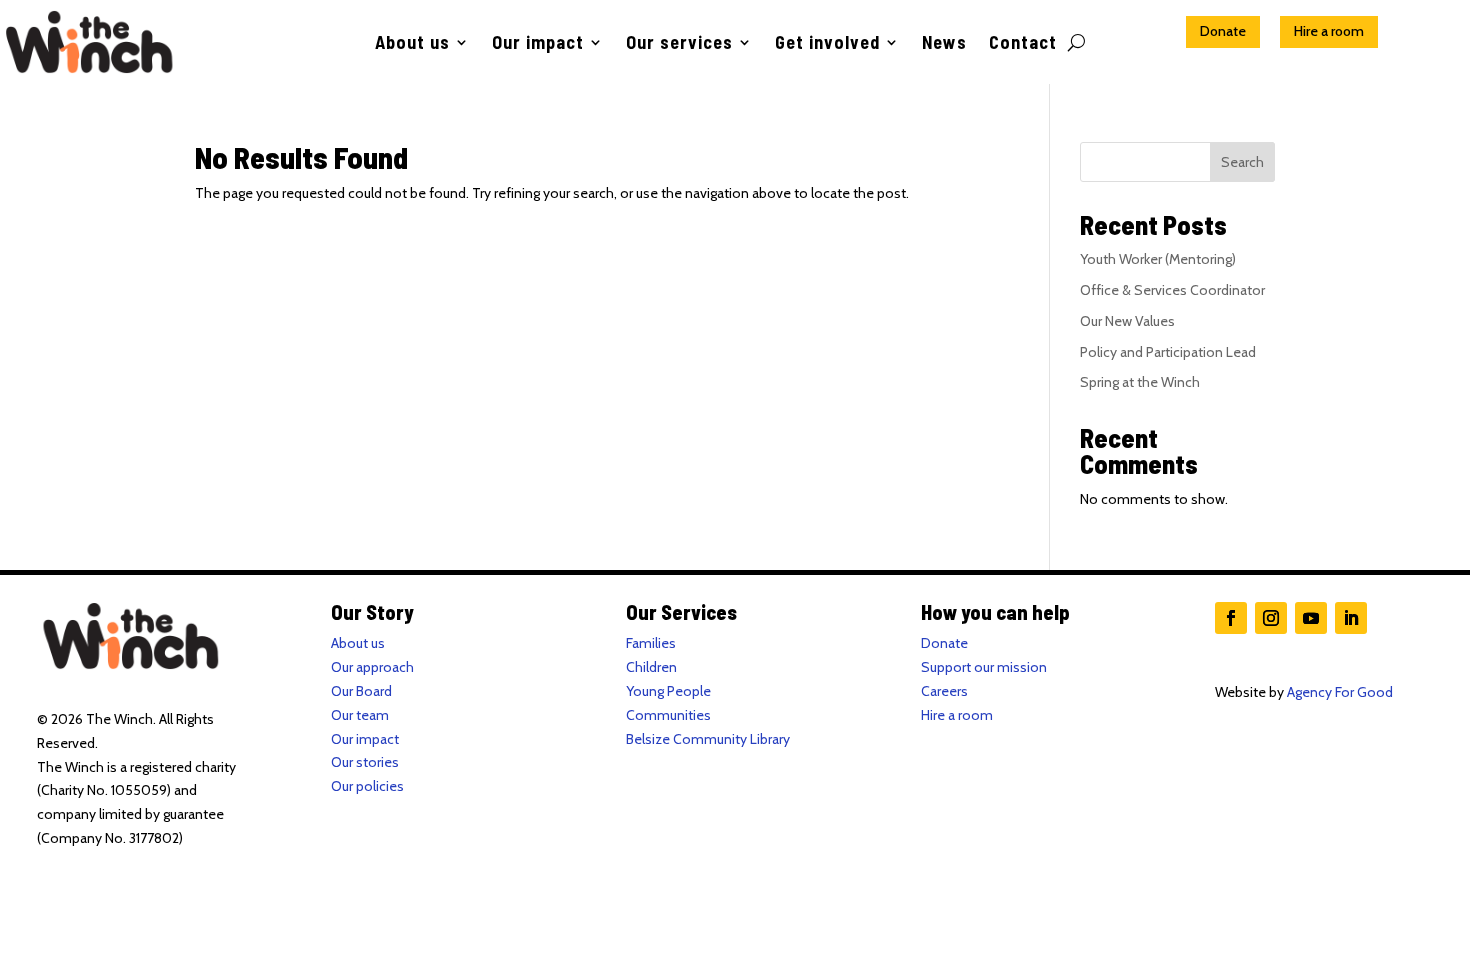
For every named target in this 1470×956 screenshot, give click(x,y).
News (944, 44)
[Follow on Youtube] (1311, 618)
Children (651, 667)
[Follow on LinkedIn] (1351, 618)
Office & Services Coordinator (1172, 290)
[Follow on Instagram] (1271, 618)
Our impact (538, 44)
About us (412, 44)
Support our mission (984, 667)
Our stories (365, 762)
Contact (1023, 44)
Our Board (361, 691)
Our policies (367, 786)
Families (651, 643)
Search (1242, 162)
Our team (360, 715)
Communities (668, 715)
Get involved (827, 44)
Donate (1223, 31)
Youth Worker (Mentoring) (1158, 259)
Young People (668, 691)
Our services (679, 44)
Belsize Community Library (708, 739)
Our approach (372, 667)
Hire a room (1329, 31)
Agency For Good (1340, 692)
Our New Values (1127, 321)
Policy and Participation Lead (1168, 352)
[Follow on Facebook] (1231, 618)
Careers (944, 691)
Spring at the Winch (1140, 382)
